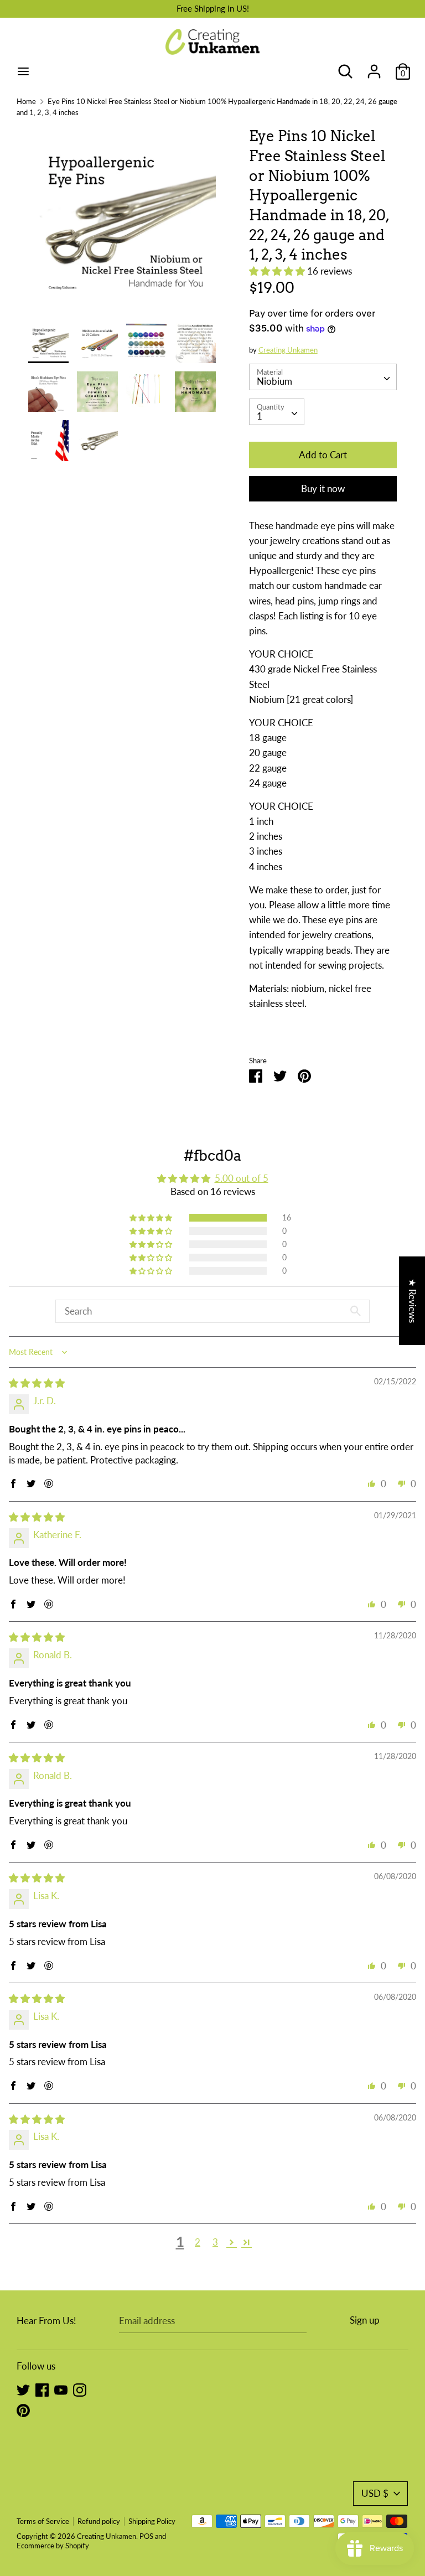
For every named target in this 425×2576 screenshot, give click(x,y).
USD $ (375, 2493)
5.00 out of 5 (242, 1178)
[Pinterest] (23, 2410)
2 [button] (198, 2242)
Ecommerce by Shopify (53, 2546)
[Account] (374, 68)
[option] (122, 224)
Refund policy (99, 2521)
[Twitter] (23, 2389)
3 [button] (215, 2242)
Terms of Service (43, 2521)
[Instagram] (80, 2389)
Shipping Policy (152, 2521)
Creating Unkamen (288, 350)
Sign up (365, 2320)
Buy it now (323, 488)
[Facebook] (42, 2389)
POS (146, 2536)
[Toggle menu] (23, 71)
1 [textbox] (260, 416)
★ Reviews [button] (413, 1301)
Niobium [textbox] (274, 381)
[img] (37, 1383)
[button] (278, 271)
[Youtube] (61, 2389)
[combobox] (323, 377)
